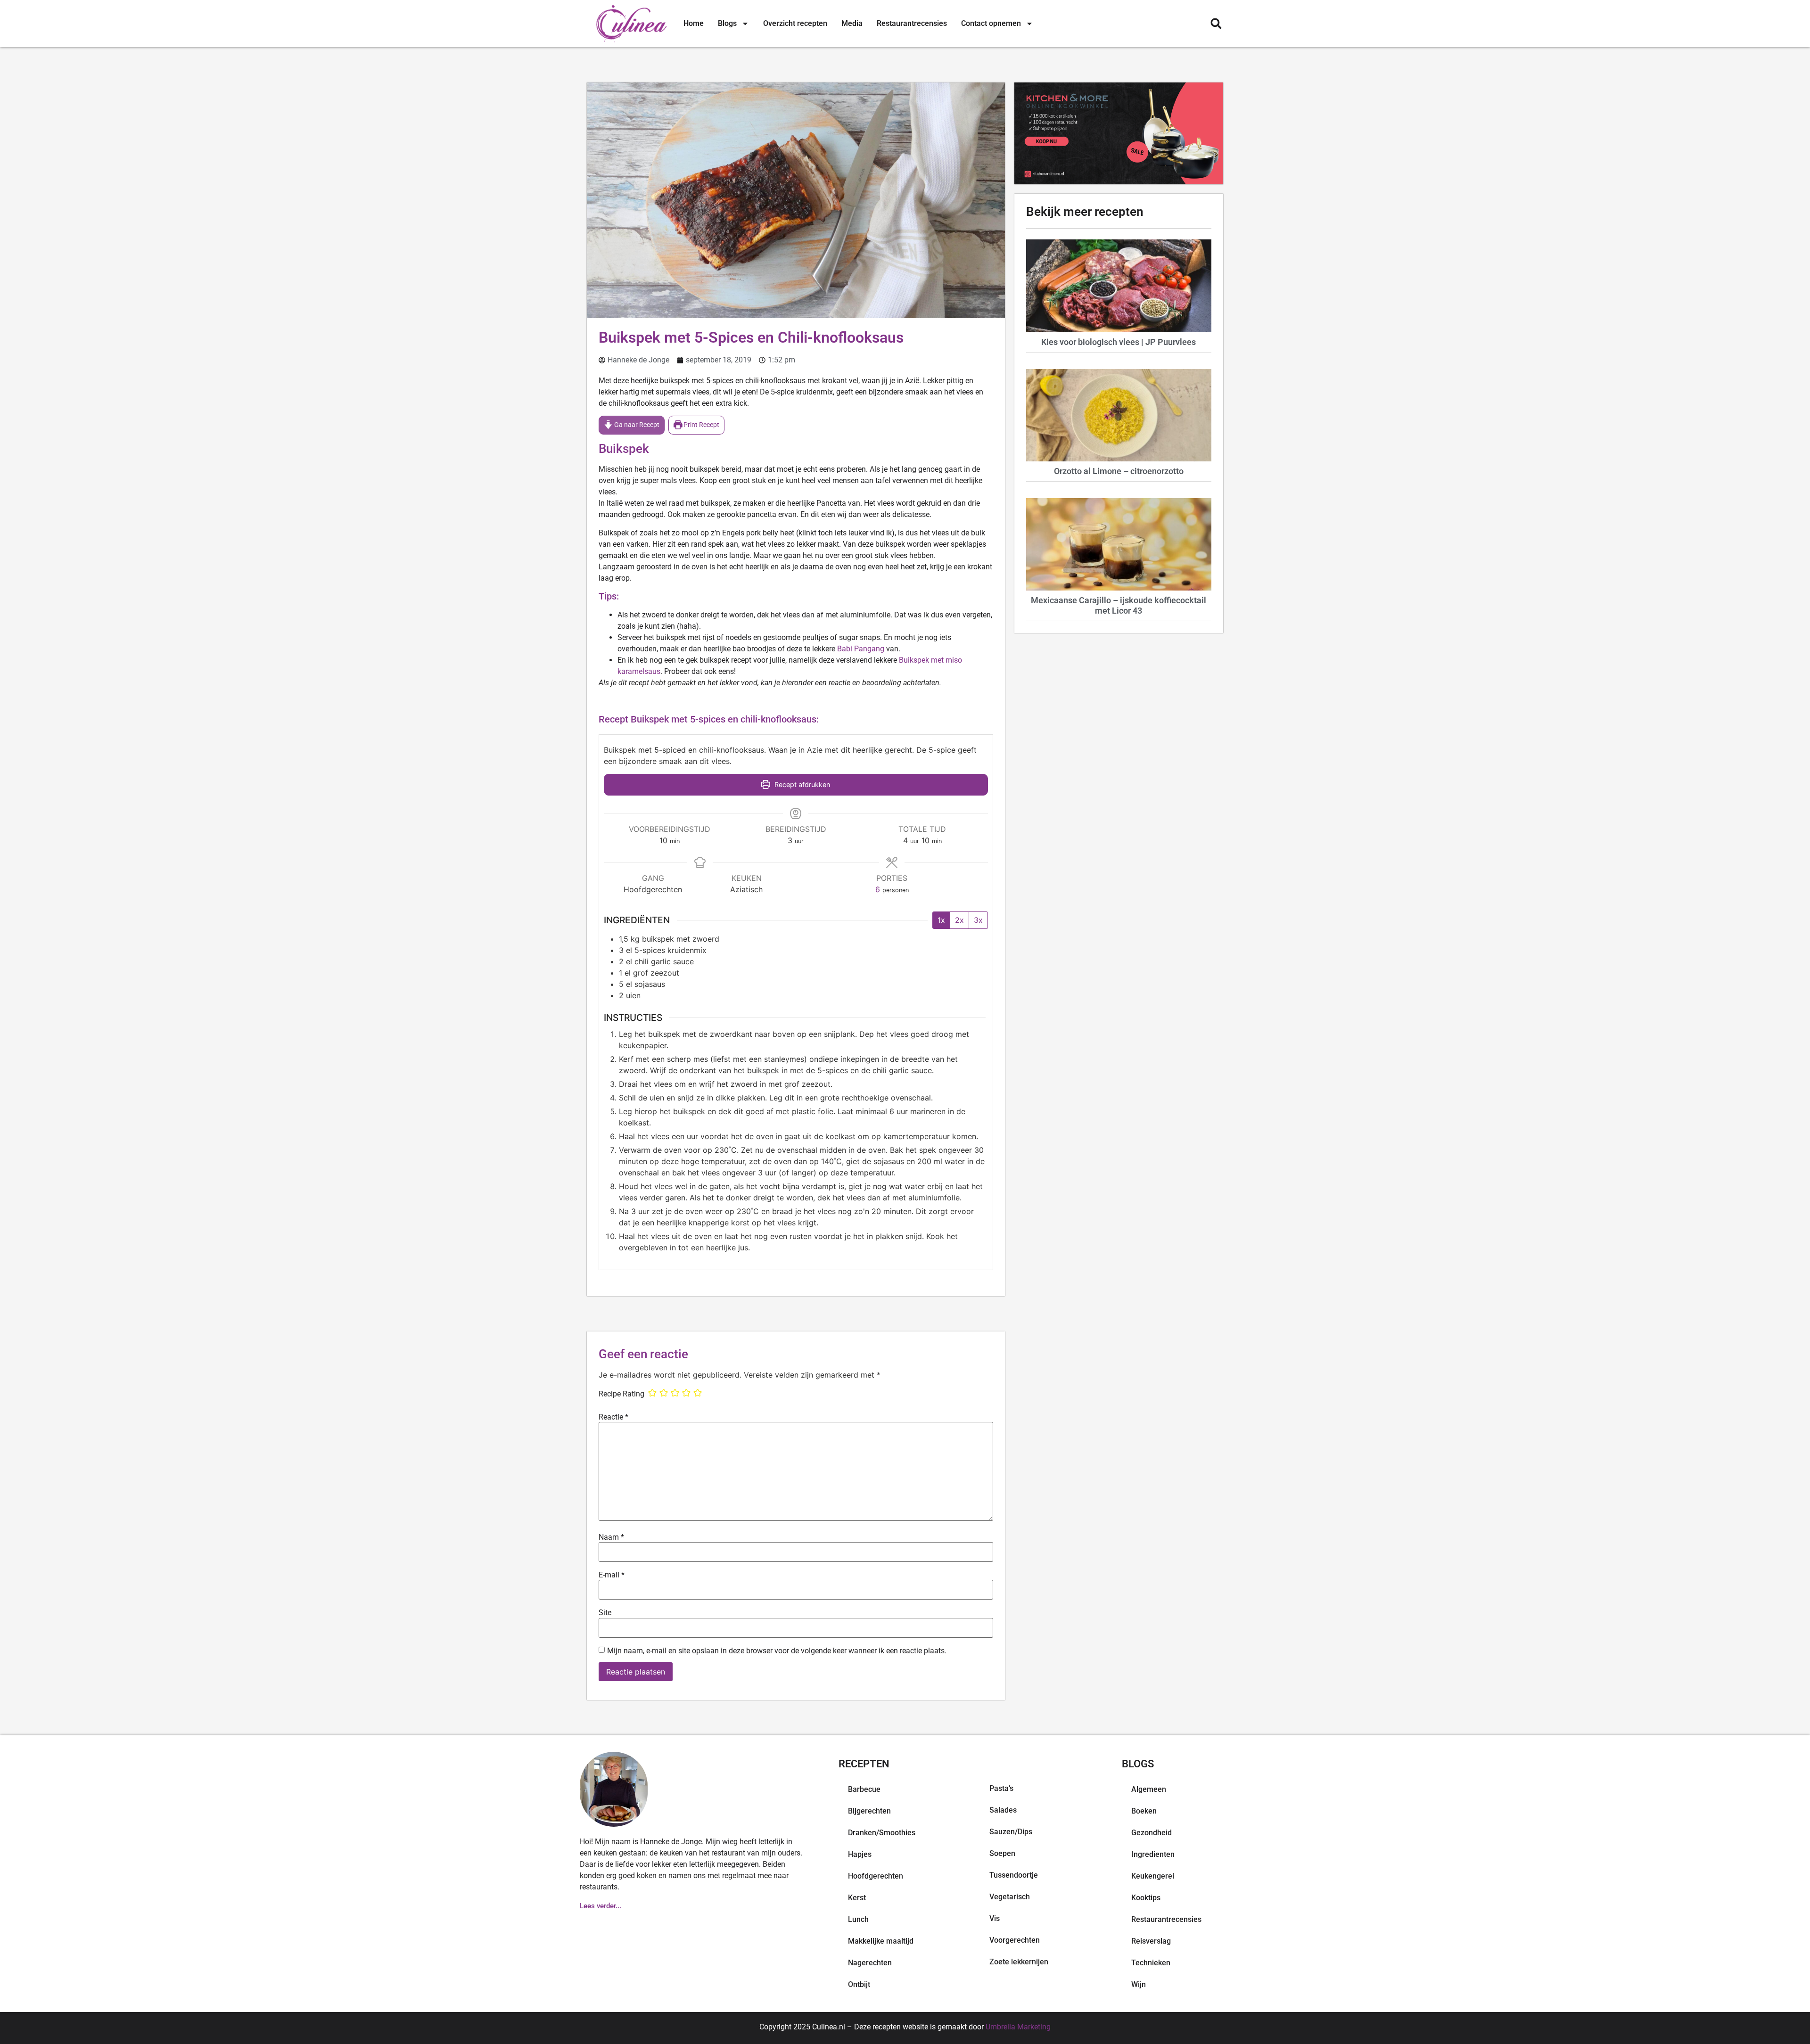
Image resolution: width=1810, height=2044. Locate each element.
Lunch (858, 1919)
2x (959, 920)
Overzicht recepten (795, 23)
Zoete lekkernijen (1019, 1962)
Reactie (613, 1417)
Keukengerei (1153, 1876)
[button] (1216, 24)
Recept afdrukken (801, 784)
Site (605, 1613)
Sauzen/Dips (1011, 1832)
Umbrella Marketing (1018, 2027)
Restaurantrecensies (912, 23)
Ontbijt (859, 1984)
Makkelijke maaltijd (881, 1941)
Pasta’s (1001, 1788)
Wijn (1139, 1984)
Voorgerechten (1015, 1940)
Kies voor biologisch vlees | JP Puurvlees (1119, 342)
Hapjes (860, 1854)
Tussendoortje (1014, 1875)
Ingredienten (1153, 1854)
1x (941, 920)
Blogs (727, 23)
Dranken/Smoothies (882, 1833)
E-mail (612, 1575)
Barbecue (864, 1789)
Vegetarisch (1010, 1897)
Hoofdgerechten (876, 1876)
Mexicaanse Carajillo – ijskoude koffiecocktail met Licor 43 (1119, 605)
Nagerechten (870, 1963)
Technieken (1151, 1963)
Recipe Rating (621, 1394)
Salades (1003, 1810)
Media (852, 23)
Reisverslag (1151, 1941)
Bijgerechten (869, 1811)
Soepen (1002, 1853)
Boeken (1144, 1811)
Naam (611, 1537)
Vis (995, 1918)
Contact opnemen (991, 23)
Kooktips (1146, 1898)
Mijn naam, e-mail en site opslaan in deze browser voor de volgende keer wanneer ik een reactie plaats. (777, 1651)
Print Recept (701, 425)
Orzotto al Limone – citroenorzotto (1119, 471)
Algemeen (1149, 1789)
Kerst (857, 1898)
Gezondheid (1152, 1833)
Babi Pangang (861, 649)
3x (978, 920)
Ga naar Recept (636, 425)
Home (694, 23)
